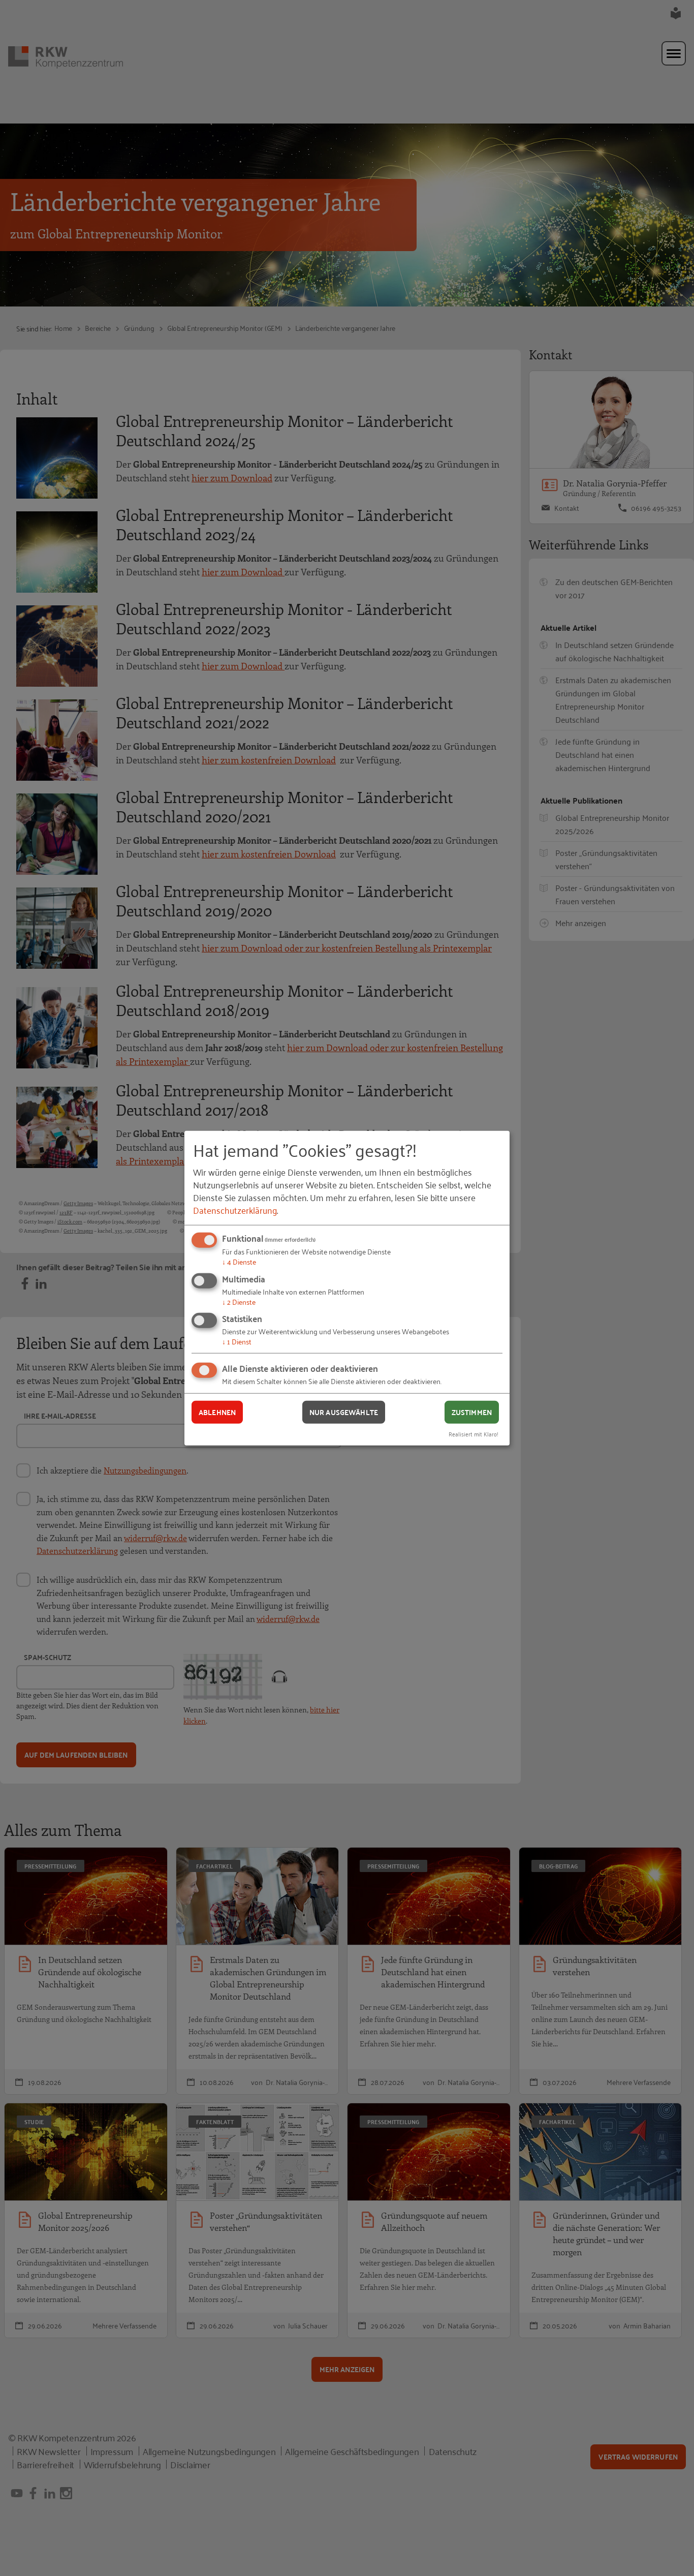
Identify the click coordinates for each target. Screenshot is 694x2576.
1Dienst (237, 1341)
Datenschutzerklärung (235, 1210)
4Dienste (239, 1261)
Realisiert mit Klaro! (474, 1433)
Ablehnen (217, 1412)
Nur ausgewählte (344, 1412)
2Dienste (239, 1301)
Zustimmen (472, 1412)
